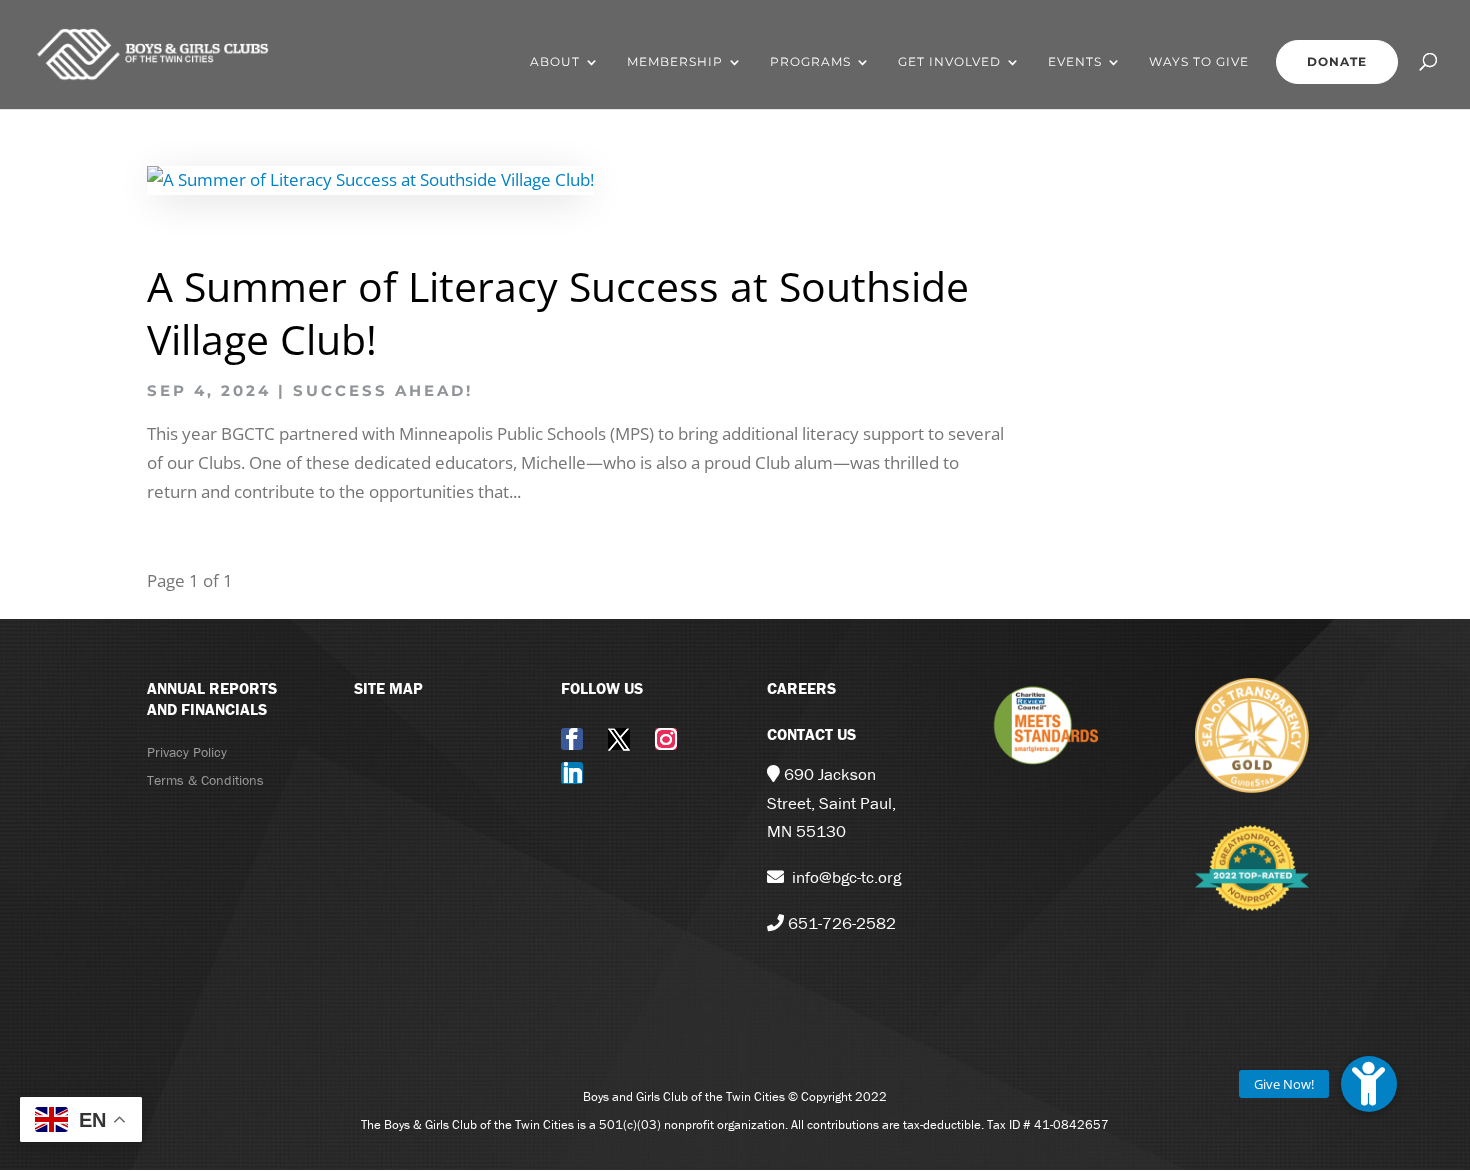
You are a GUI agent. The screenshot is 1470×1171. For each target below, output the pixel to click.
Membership (675, 62)
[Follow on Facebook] (572, 739)
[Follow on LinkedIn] (572, 773)
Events (1075, 62)
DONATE (1337, 61)
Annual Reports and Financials (212, 698)
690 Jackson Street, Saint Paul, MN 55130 (831, 803)
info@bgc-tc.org (846, 877)
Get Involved (949, 62)
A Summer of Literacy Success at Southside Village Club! (558, 312)
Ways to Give (1199, 62)
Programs (810, 62)
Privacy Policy (187, 752)
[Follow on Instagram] (666, 739)
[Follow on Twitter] (619, 739)
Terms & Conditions (205, 780)
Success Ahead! (383, 390)
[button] (1369, 1084)
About (555, 62)
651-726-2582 (842, 923)
